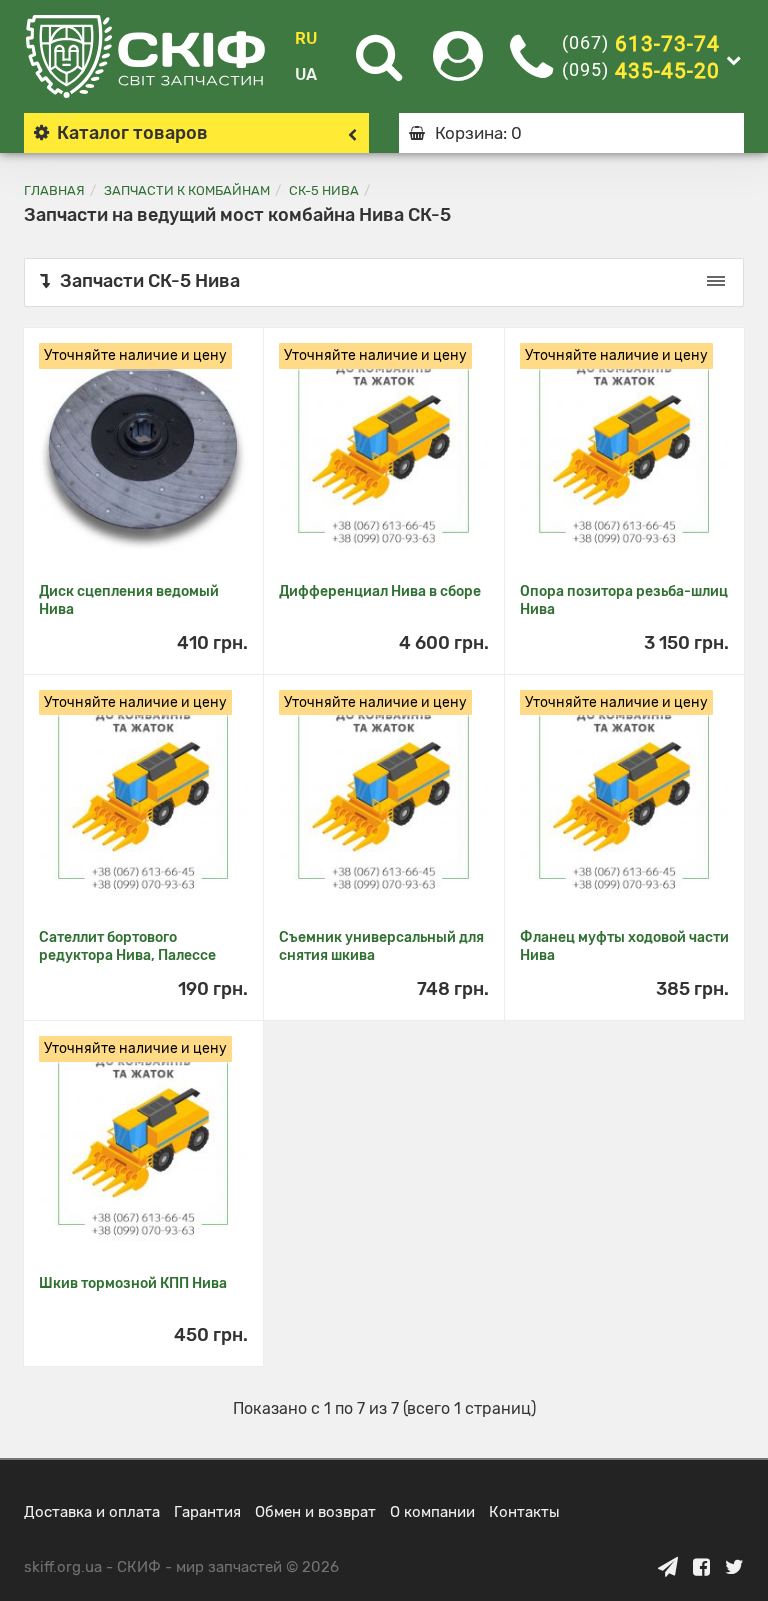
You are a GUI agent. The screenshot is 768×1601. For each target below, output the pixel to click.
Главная (54, 190)
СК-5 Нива (324, 190)
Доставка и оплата (92, 1512)
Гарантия (207, 1512)
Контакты (524, 1512)
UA (306, 74)
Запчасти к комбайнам (187, 190)
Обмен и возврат (315, 1512)
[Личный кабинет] (458, 68)
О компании (432, 1512)
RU (306, 38)
